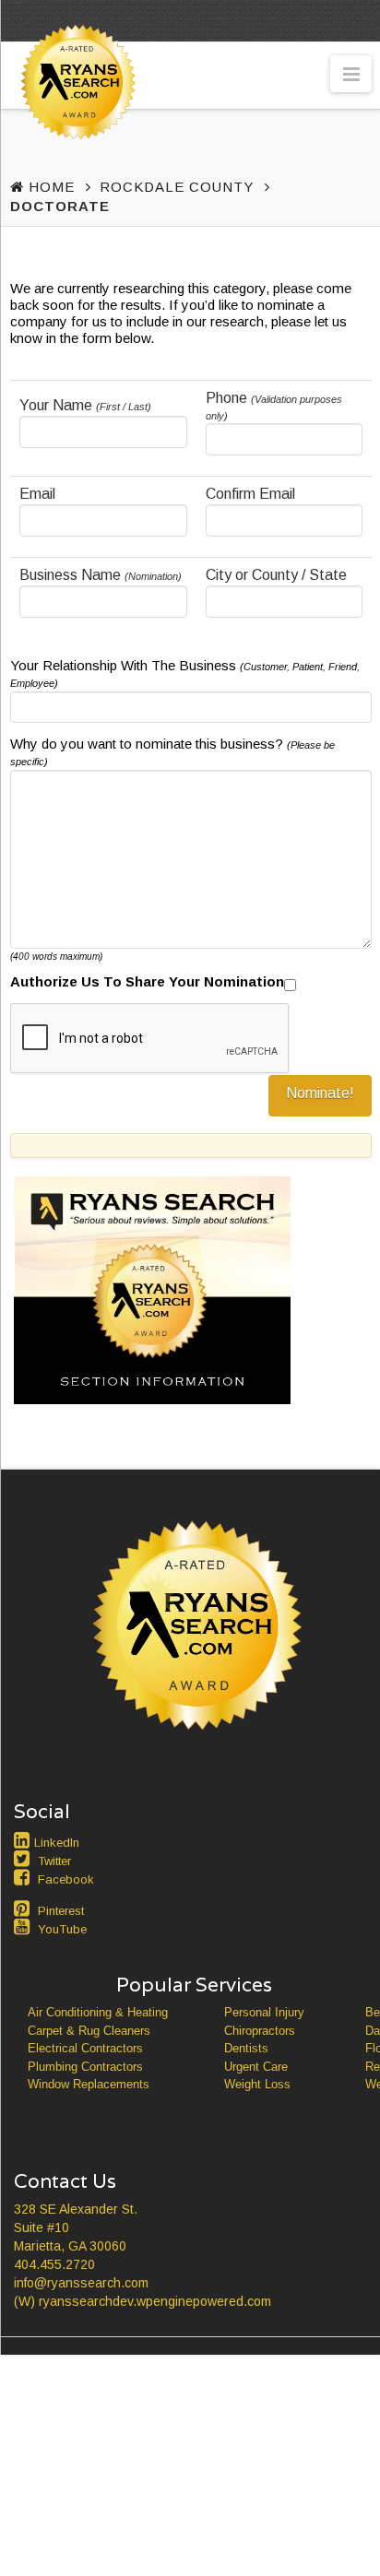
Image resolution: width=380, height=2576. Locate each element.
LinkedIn (57, 1843)
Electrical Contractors (85, 2048)
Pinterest (61, 1911)
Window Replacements (89, 2084)
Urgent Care (256, 2067)
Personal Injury (264, 2012)
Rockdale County (177, 187)
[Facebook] (24, 1877)
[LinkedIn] (24, 1840)
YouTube (62, 1929)
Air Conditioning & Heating (98, 2012)
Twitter (54, 1861)
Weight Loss (257, 2084)
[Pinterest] (24, 1908)
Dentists (246, 2048)
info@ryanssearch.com (81, 2283)
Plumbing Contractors (85, 2067)
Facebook (66, 1879)
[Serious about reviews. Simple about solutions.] (75, 117)
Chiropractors (260, 2031)
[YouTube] (24, 1927)
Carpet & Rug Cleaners (89, 2031)
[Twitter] (24, 1859)
